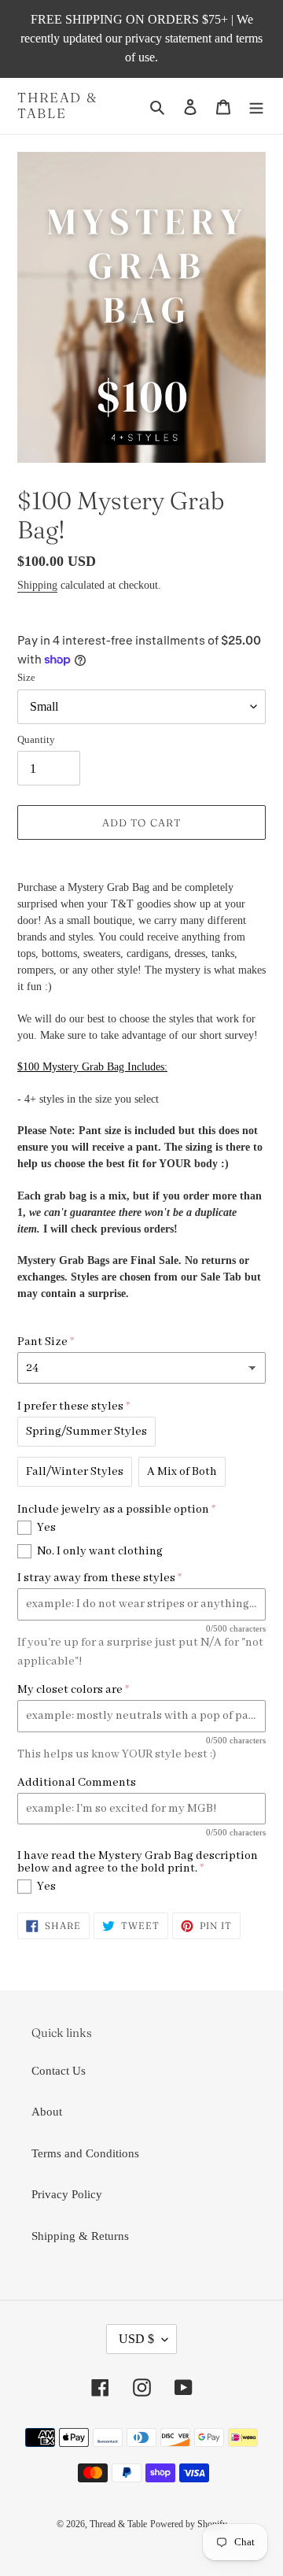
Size (26, 677)
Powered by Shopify (189, 2524)
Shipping (37, 585)
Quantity (36, 739)
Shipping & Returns (80, 2236)
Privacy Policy (67, 2194)
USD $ (136, 2339)
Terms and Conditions (85, 2153)
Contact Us (59, 2071)
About (47, 2112)
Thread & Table (57, 105)
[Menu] (256, 106)
